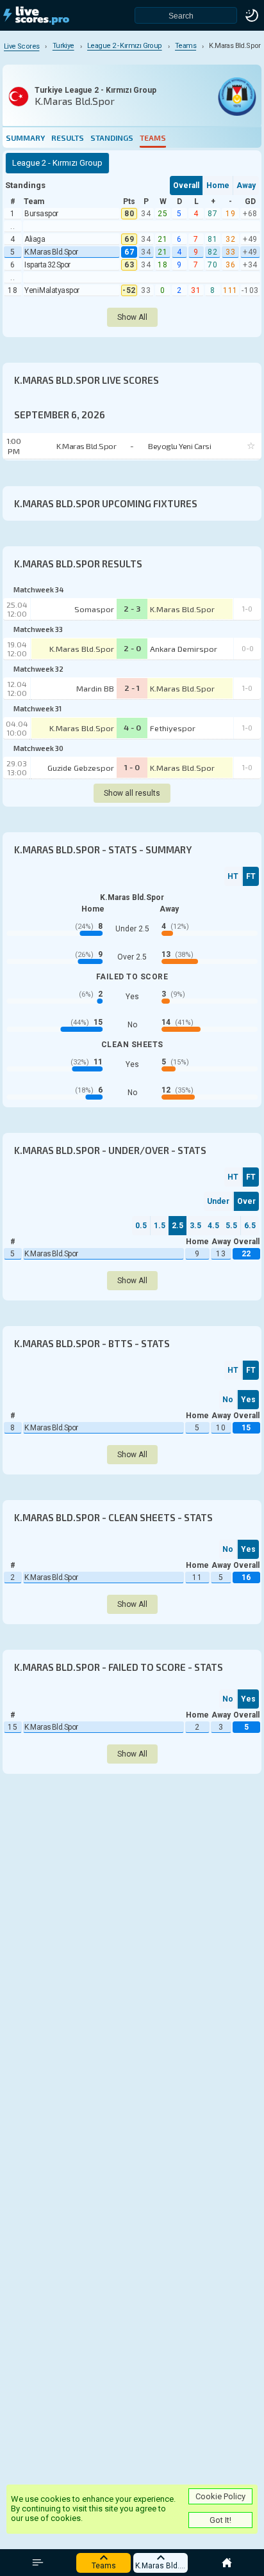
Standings (112, 138)
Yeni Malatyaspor (52, 290)
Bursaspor (41, 214)
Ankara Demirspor (184, 649)
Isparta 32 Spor (47, 265)
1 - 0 (132, 767)
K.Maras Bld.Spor (51, 252)
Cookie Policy (220, 2496)
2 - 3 (132, 608)
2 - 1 (132, 688)
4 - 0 (132, 727)
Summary (25, 138)
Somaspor (94, 609)
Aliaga (35, 239)
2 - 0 (132, 648)
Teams (153, 138)
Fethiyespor (173, 728)
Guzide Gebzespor (81, 768)
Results (68, 138)
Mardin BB (95, 688)
